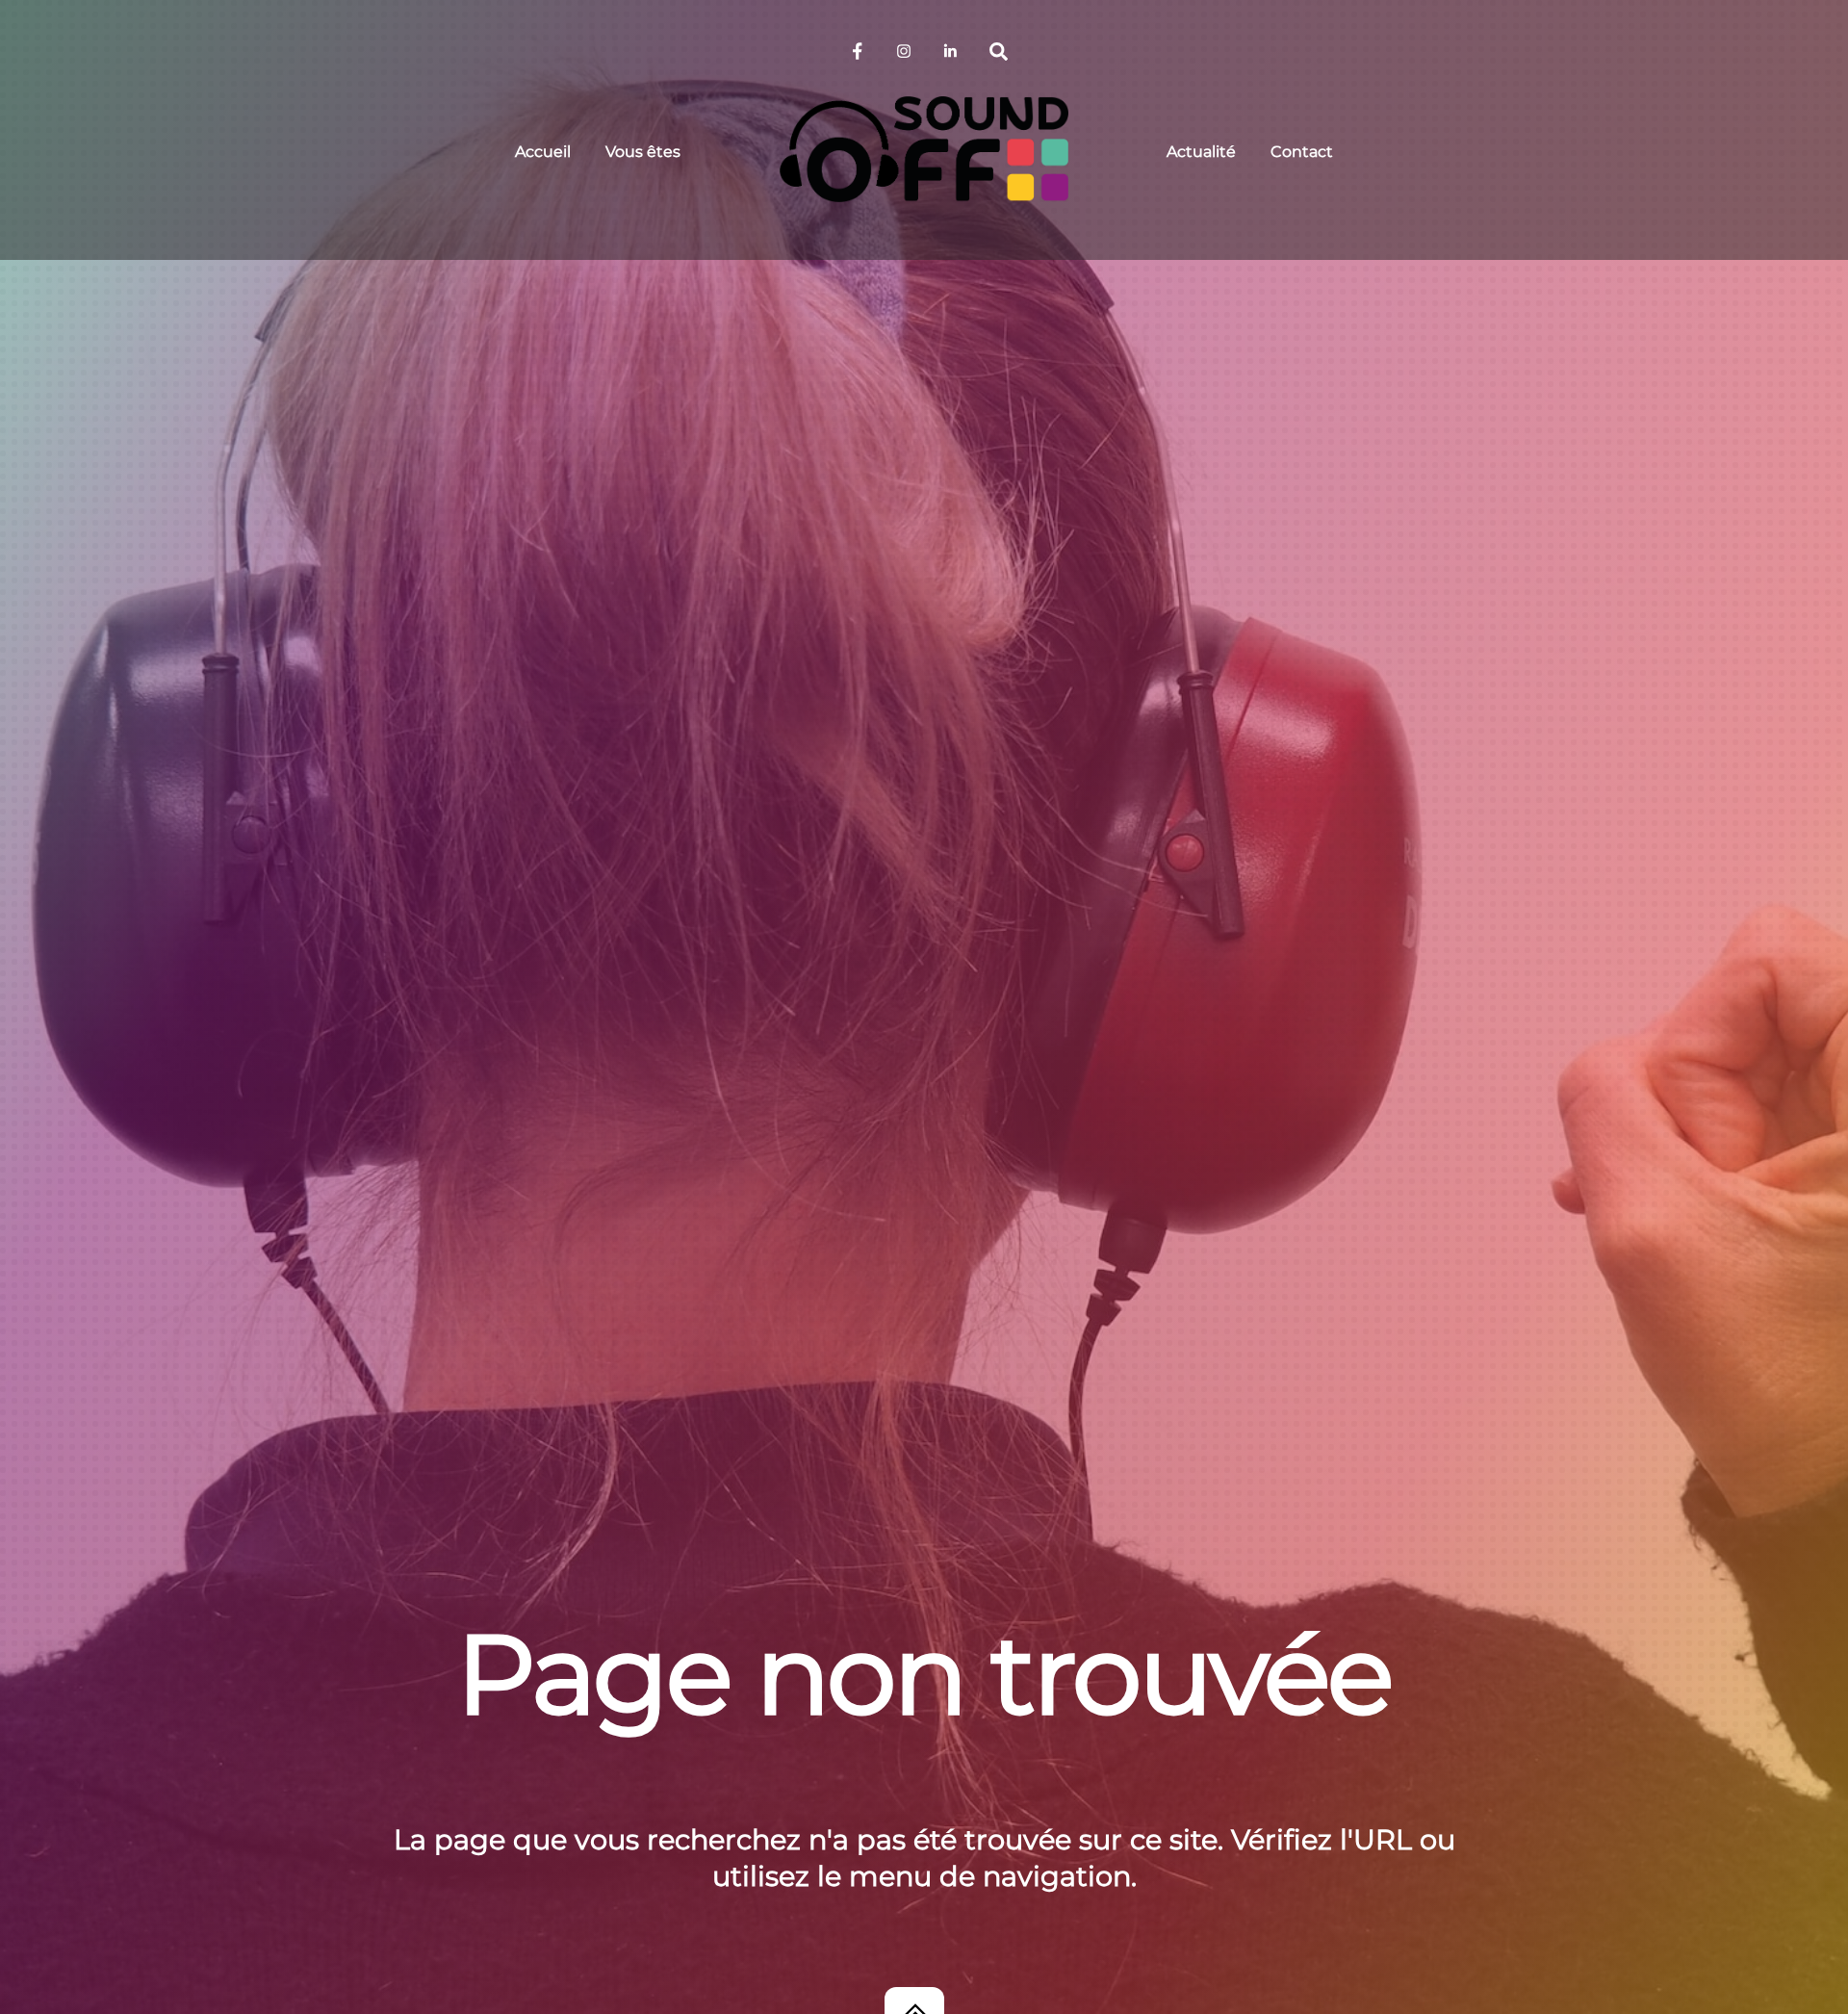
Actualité (1201, 152)
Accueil (543, 152)
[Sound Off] (924, 150)
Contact (1302, 152)
